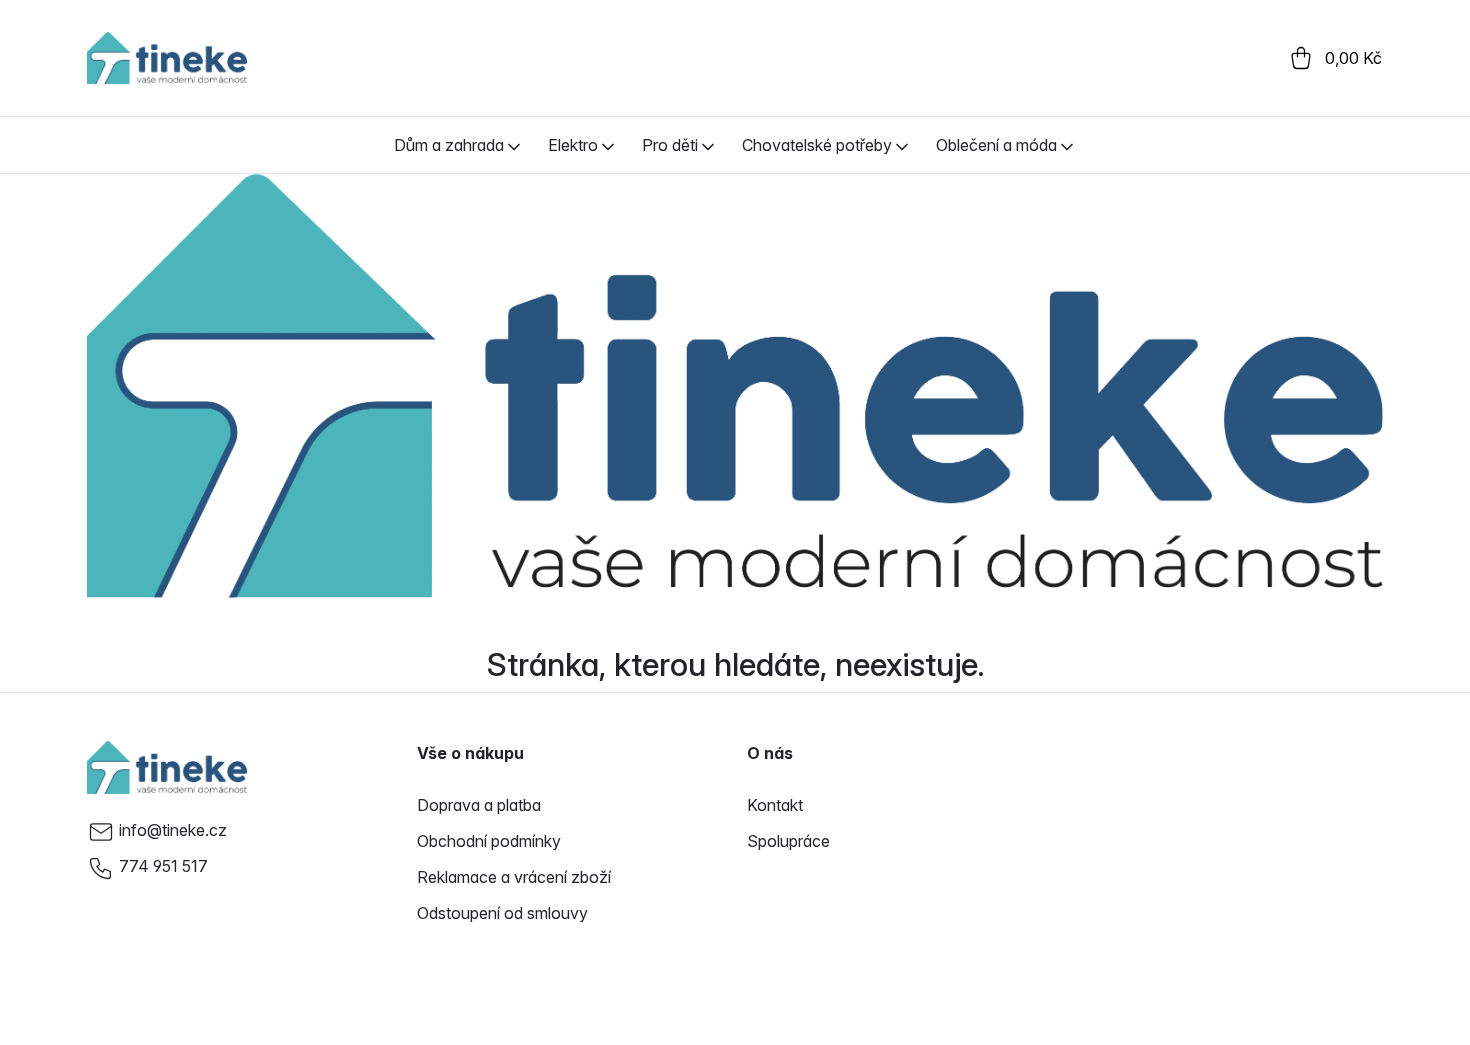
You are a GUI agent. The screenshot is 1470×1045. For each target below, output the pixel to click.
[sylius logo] (167, 58)
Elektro (573, 145)
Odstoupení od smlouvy (502, 913)
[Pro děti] (708, 145)
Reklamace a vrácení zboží (514, 877)
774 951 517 (163, 866)
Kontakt (775, 805)
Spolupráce (788, 841)
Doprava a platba (479, 805)
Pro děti (670, 145)
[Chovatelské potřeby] (902, 145)
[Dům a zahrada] (514, 145)
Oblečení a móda (996, 145)
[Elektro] (608, 145)
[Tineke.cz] (167, 767)
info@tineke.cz (173, 830)
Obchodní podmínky (489, 841)
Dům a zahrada (449, 145)
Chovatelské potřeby (817, 145)
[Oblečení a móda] (1067, 145)
